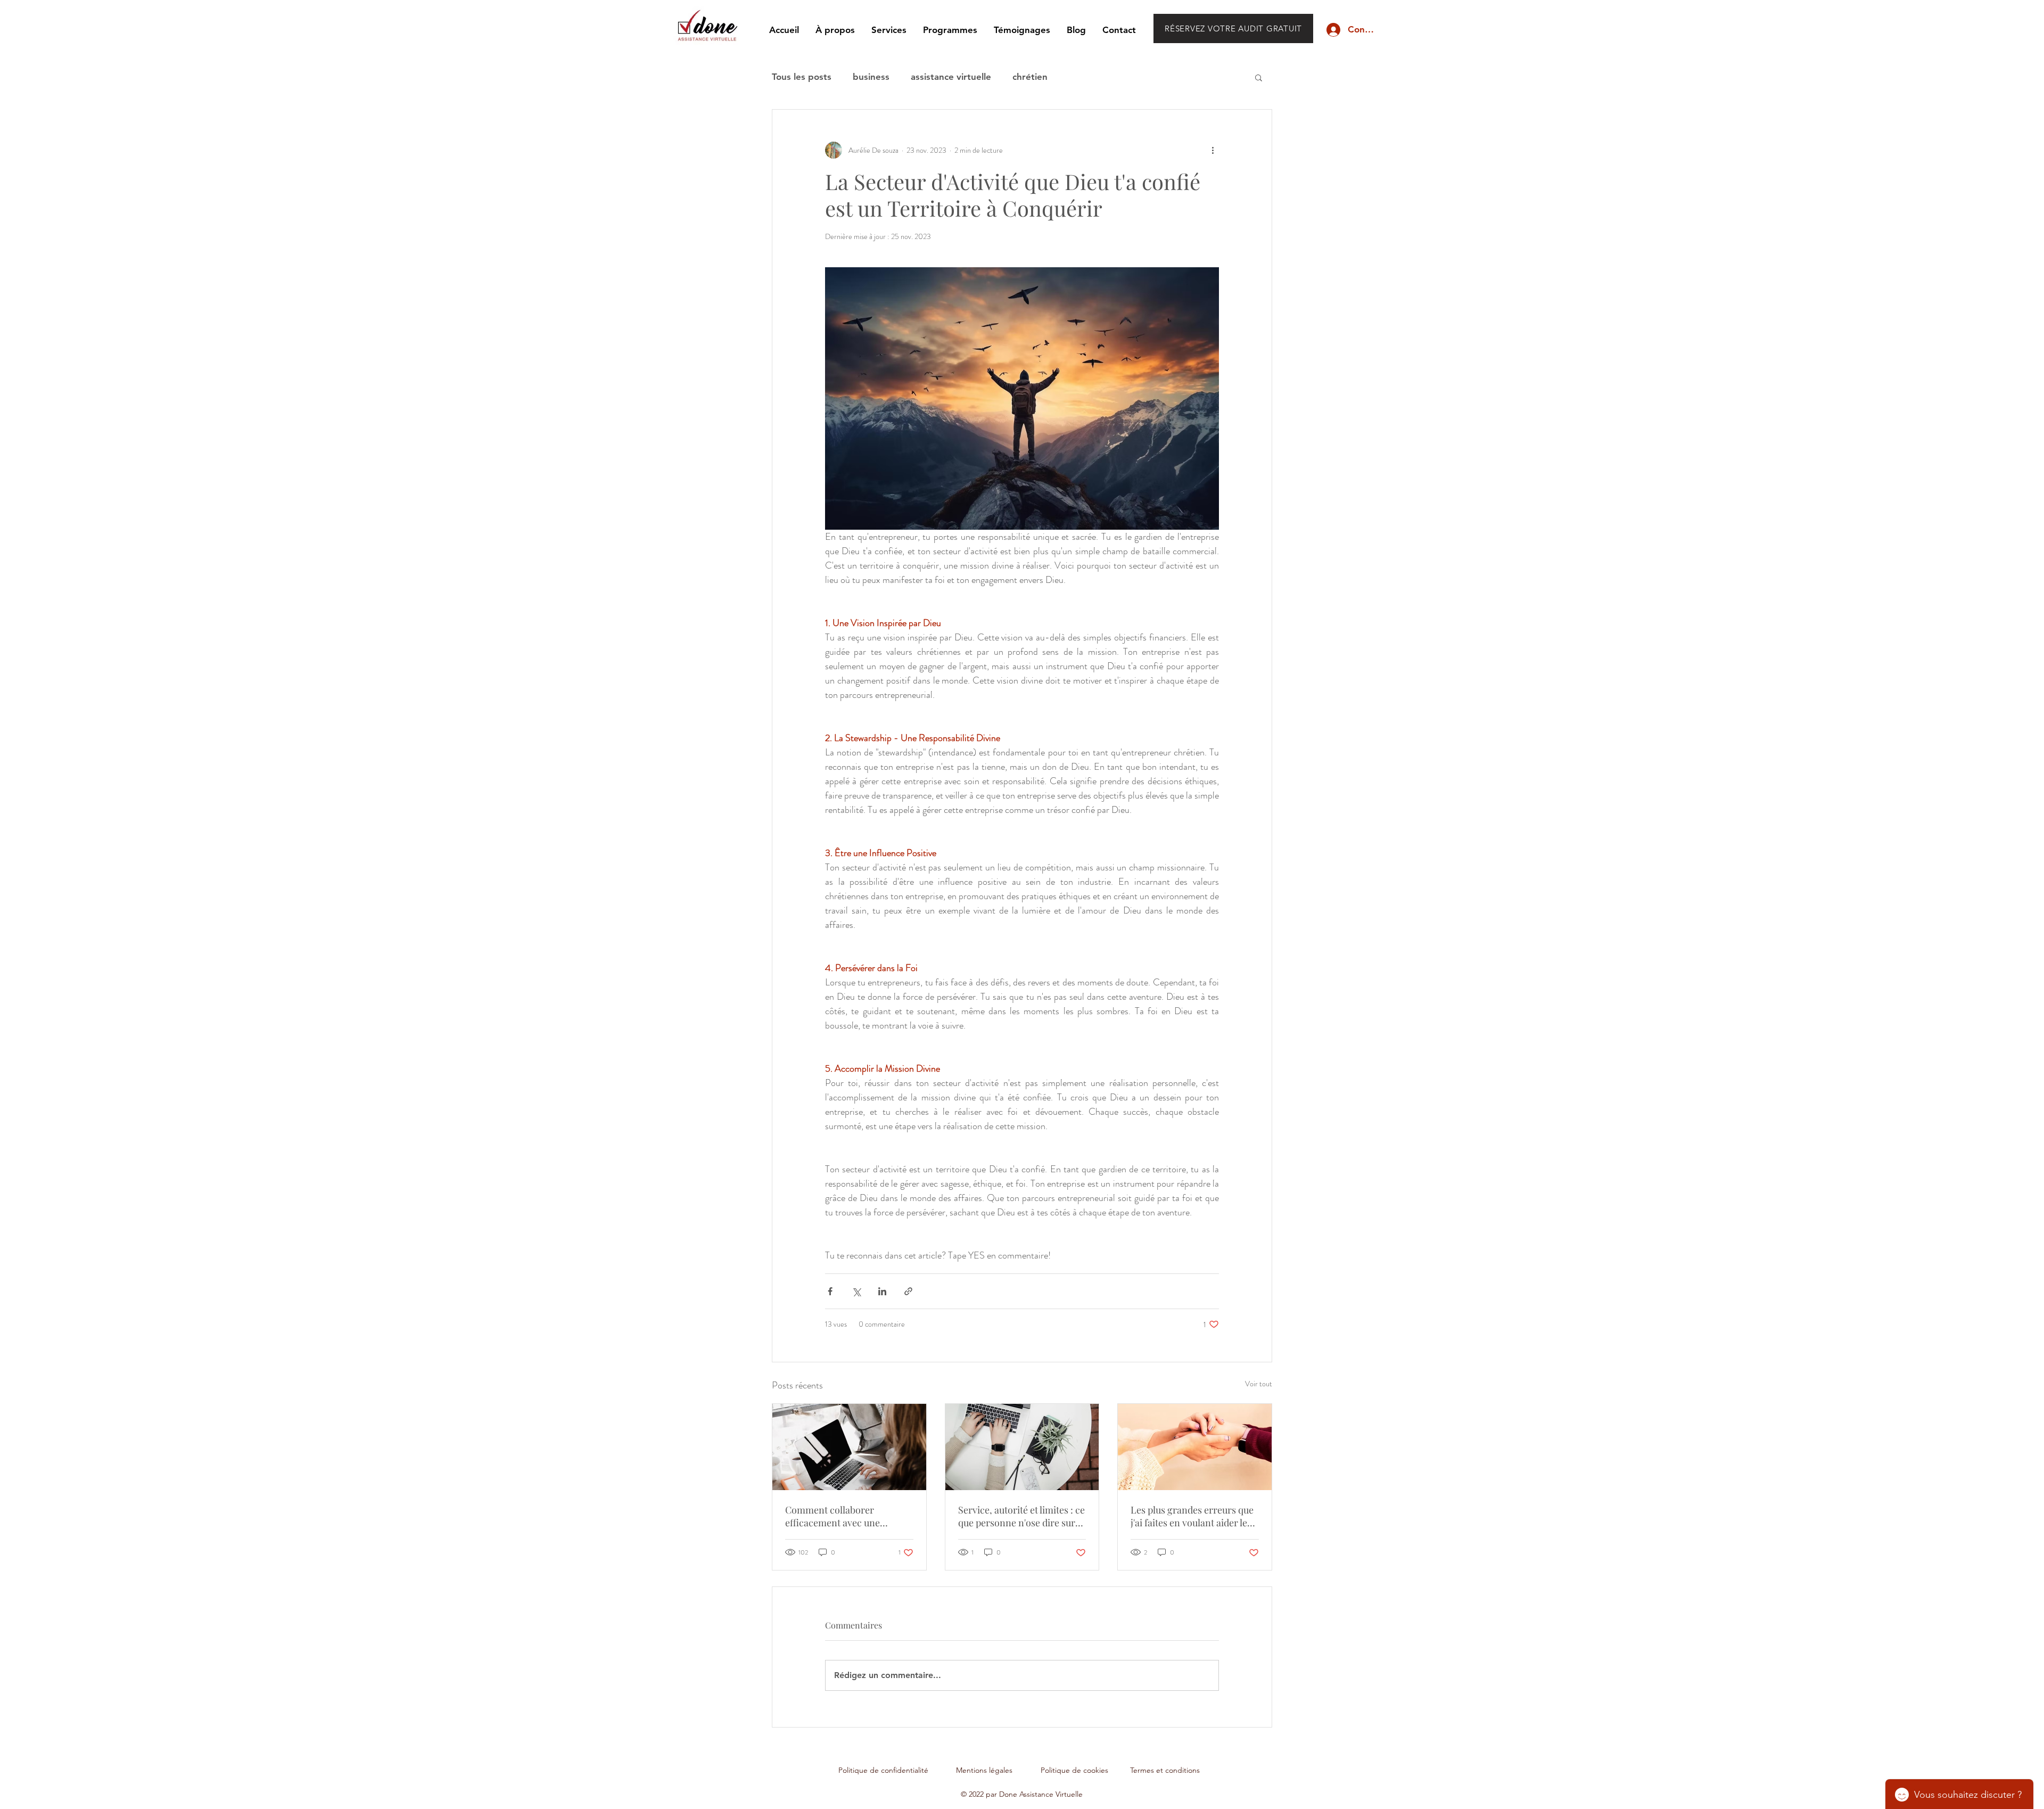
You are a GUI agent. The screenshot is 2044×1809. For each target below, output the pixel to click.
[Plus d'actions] (1213, 150)
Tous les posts (802, 77)
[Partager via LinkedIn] (882, 1291)
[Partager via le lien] (908, 1291)
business (871, 77)
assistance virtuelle (951, 77)
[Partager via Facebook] (830, 1291)
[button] (1259, 77)
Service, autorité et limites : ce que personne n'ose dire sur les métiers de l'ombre (1021, 1516)
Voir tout (1259, 1384)
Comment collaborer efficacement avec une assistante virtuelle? (833, 1516)
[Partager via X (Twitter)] (856, 1291)
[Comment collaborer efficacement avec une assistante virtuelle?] (849, 1447)
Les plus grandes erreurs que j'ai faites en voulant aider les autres (1192, 1516)
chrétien (1030, 77)
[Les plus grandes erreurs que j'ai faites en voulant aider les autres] (1195, 1447)
